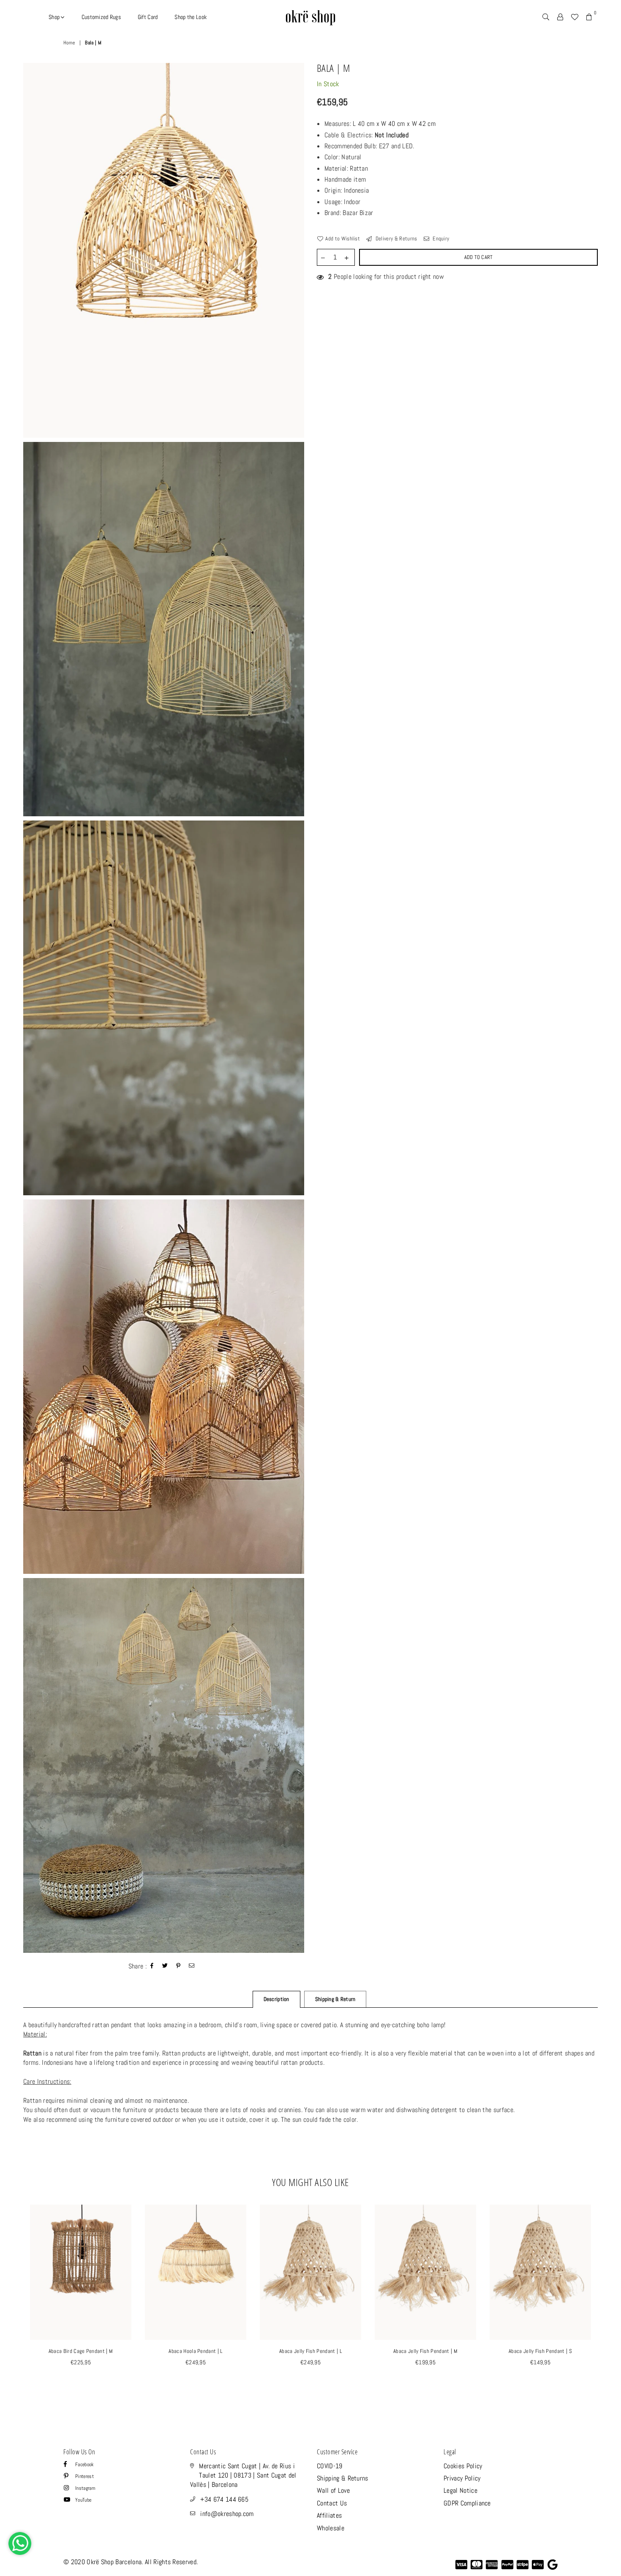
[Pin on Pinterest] (178, 1967)
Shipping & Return (335, 1999)
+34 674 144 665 (224, 2499)
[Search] (546, 17)
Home (69, 43)
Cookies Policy (463, 2466)
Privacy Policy (462, 2478)
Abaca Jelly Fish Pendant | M (425, 2351)
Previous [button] (14, 2303)
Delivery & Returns (395, 239)
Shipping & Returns (343, 2478)
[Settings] (560, 17)
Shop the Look (191, 17)
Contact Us (332, 2503)
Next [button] (607, 2303)
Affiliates (329, 2515)
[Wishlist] (575, 17)
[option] (164, 250)
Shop (55, 17)
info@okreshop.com (227, 2514)
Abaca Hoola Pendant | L (195, 2351)
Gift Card (148, 17)
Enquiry (440, 239)
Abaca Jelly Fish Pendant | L (310, 2351)
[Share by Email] (192, 1967)
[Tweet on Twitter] (165, 1967)
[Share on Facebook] (152, 1967)
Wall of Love (333, 2490)
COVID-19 (330, 2466)
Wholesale (331, 2528)
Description (276, 1999)
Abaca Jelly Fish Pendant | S (540, 2351)
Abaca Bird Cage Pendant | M (81, 2351)
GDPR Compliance (467, 2503)
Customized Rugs (101, 17)
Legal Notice (460, 2490)
